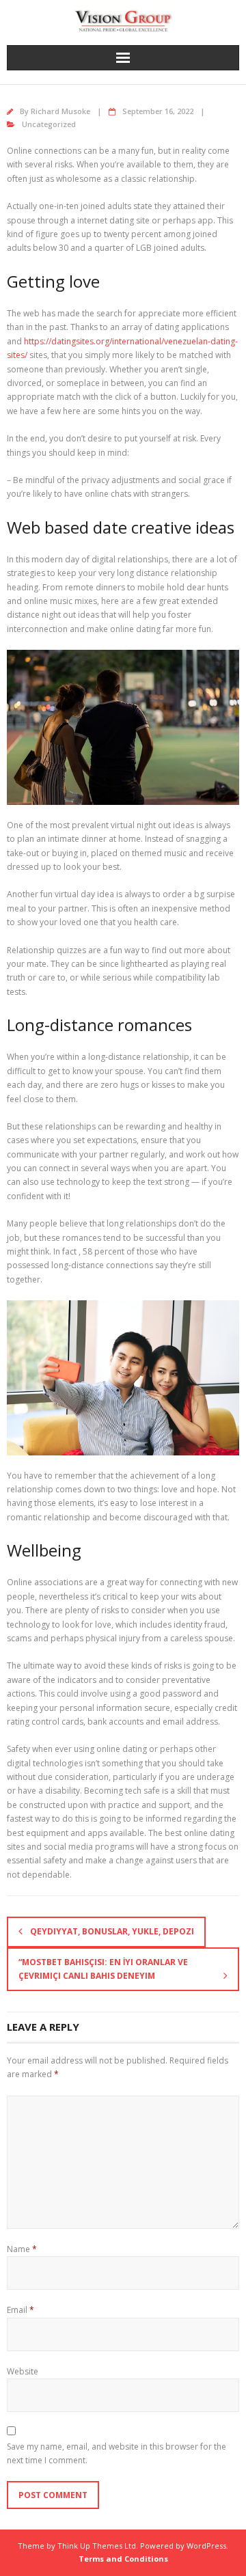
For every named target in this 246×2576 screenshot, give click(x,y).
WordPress (206, 2546)
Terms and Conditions (123, 2559)
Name (22, 2249)
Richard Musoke (60, 111)
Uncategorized (49, 124)
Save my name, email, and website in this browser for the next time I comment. (117, 2453)
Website (23, 2371)
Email (20, 2310)
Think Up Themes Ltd (97, 2546)
